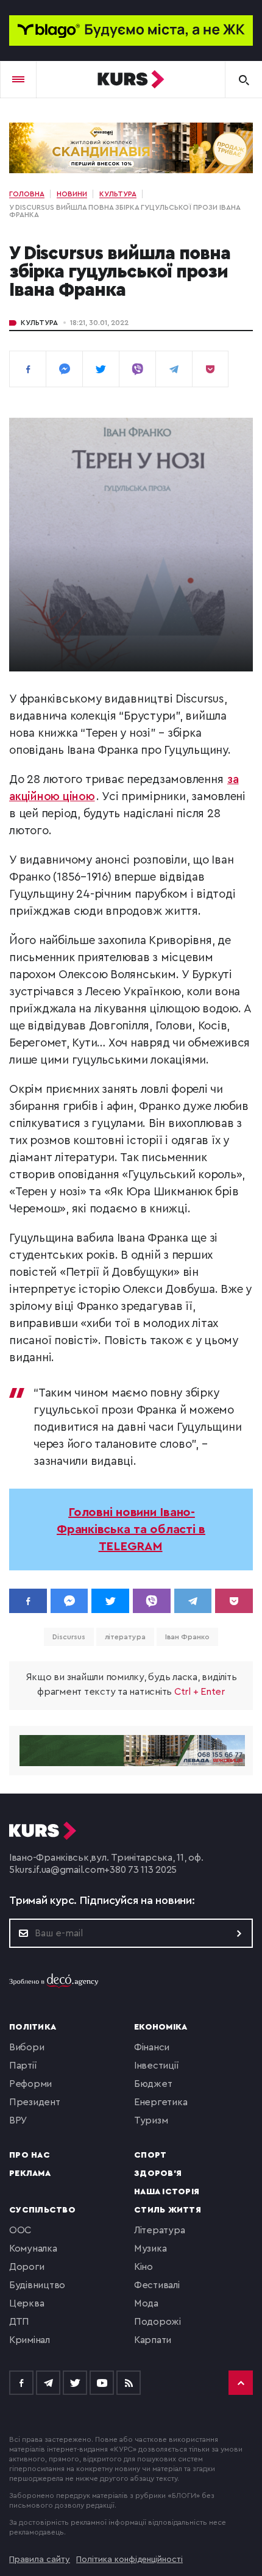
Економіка (161, 2027)
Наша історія (167, 2192)
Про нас (30, 2155)
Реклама (30, 2173)
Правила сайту (40, 2560)
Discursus (69, 1637)
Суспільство (42, 2210)
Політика (33, 2027)
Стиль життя (168, 2210)
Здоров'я (158, 2173)
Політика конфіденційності (129, 2560)
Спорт (150, 2155)
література (125, 1637)
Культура (39, 323)
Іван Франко (187, 1637)
